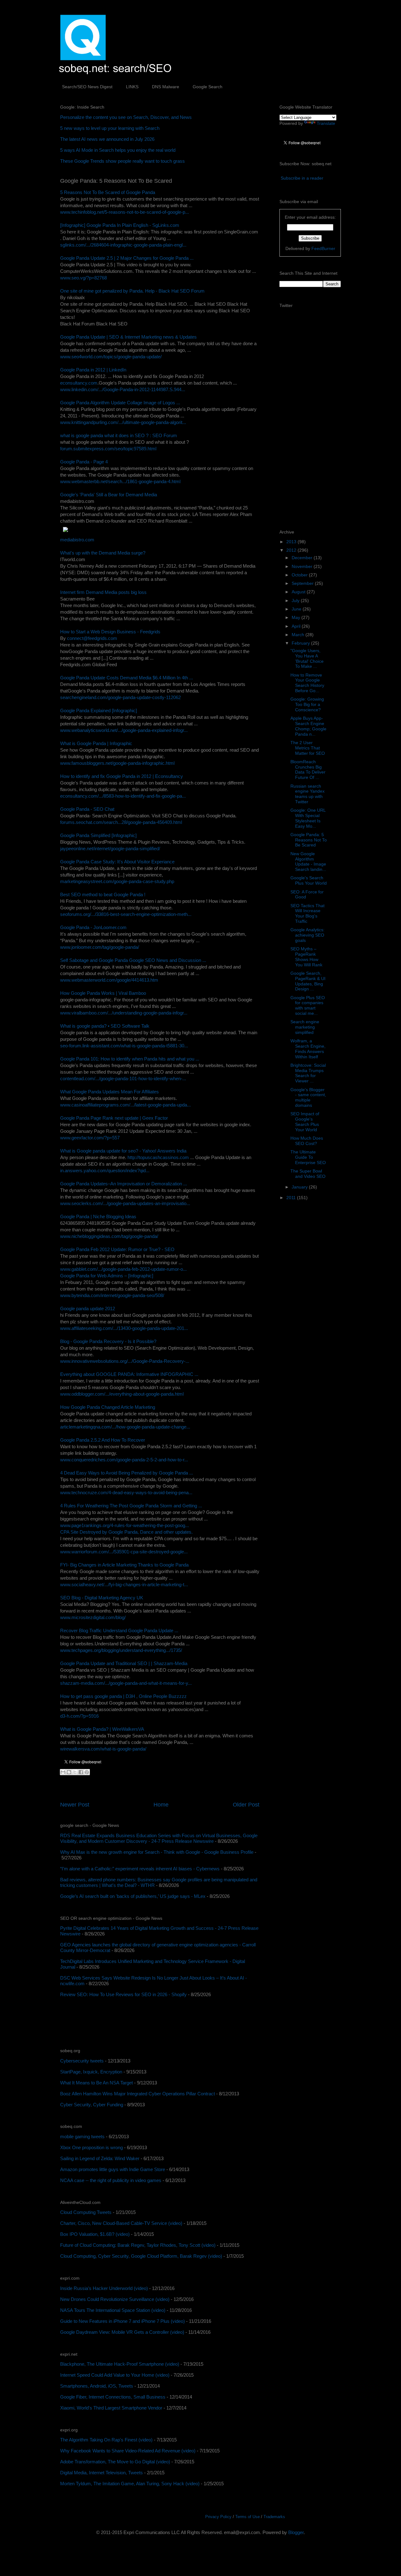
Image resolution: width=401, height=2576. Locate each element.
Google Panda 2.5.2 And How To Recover (103, 1440)
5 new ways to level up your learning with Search (110, 128)
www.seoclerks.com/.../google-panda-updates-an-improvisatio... (125, 1203)
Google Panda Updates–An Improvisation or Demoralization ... (124, 1184)
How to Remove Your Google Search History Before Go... (307, 683)
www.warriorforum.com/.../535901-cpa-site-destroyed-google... (124, 1552)
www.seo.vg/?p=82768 (83, 278)
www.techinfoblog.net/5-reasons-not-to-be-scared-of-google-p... (125, 212)
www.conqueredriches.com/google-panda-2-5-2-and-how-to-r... (124, 1460)
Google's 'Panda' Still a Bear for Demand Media (109, 495)
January (300, 1187)
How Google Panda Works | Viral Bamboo (103, 993)
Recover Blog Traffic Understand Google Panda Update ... (119, 1630)
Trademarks (274, 2517)
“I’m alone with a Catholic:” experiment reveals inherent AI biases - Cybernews (140, 1869)
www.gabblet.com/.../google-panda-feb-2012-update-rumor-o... (123, 1269)
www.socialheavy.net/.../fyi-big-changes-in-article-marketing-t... (124, 1584)
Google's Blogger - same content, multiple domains (308, 1097)
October (300, 575)
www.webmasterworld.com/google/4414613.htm (109, 980)
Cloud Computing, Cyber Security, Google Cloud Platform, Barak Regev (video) (141, 2256)
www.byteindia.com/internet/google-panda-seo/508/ (112, 1295)
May (297, 617)
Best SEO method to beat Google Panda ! (103, 894)
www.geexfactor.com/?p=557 (90, 1138)
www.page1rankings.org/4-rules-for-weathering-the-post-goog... (125, 1525)
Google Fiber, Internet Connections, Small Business (113, 2397)
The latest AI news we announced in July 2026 (107, 139)
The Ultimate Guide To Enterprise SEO (308, 1157)
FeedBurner (323, 248)
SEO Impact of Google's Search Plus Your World (305, 1122)
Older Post (246, 1805)
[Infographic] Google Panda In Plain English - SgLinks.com (120, 225)
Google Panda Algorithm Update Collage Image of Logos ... (120, 403)
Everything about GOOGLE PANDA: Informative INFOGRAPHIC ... (129, 1374)
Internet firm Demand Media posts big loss (103, 592)
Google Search (208, 87)
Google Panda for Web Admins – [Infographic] (107, 1276)
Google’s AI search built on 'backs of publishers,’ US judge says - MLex (133, 1896)
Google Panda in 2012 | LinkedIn (93, 370)
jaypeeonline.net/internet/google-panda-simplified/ (110, 848)
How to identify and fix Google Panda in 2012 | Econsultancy (122, 776)
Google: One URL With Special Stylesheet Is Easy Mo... (308, 818)
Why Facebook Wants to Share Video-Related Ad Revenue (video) (128, 2451)
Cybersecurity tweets (82, 2061)
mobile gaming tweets (82, 2136)
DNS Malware (166, 87)
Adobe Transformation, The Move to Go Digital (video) (115, 2462)
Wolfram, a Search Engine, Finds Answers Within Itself (308, 1049)
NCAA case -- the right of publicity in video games (111, 2180)
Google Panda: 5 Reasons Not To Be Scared (309, 840)
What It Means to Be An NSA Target (96, 2083)
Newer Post (75, 1805)
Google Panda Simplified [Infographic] (98, 835)
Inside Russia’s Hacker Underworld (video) (104, 2288)
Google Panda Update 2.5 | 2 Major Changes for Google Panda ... (127, 258)
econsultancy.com (79, 383)
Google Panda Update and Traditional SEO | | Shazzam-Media (124, 1663)
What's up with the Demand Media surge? (103, 553)
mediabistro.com (77, 540)
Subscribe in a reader (302, 178)
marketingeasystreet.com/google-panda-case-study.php (117, 881)
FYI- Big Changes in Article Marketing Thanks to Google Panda (124, 1565)
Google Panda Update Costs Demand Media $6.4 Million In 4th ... (127, 678)
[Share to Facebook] (81, 1772)
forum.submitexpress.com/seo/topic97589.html (108, 449)
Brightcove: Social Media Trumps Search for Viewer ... (308, 1073)
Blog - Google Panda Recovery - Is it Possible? (108, 1341)
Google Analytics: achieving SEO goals (307, 935)
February (301, 643)
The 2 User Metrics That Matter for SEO (308, 748)
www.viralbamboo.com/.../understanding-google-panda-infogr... (124, 1013)
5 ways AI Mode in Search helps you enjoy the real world (118, 150)
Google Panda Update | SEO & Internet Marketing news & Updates (128, 337)
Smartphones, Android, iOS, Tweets (97, 2386)
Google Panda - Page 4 (84, 462)
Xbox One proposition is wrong (91, 2147)
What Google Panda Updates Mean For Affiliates (109, 1092)
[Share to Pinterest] (87, 1772)
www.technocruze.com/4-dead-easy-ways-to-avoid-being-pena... (126, 1492)
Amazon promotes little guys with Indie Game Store (113, 2169)
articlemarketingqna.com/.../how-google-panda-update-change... (125, 1427)
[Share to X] (75, 1772)
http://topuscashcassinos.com (158, 1157)
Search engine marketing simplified (305, 1027)
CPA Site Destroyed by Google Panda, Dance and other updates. (126, 1532)
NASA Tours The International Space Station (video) (113, 2310)
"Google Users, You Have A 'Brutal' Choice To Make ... (307, 658)
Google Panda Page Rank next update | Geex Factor (114, 1118)
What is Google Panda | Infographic (96, 743)
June (297, 609)
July (296, 601)
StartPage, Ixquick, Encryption (91, 2072)
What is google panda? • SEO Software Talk (105, 1026)
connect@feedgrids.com (92, 638)
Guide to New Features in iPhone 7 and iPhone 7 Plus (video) (122, 2321)
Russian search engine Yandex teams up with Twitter (307, 794)
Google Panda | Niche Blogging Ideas (98, 1216)
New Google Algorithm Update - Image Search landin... (308, 861)
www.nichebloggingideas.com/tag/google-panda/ (109, 1236)
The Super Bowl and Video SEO (308, 1174)
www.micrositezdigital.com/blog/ (93, 1617)
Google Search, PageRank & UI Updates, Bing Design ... (308, 981)
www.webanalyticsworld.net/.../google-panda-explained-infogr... (124, 730)
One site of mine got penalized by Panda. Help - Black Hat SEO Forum (132, 291)
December (303, 558)
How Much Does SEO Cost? (307, 1141)
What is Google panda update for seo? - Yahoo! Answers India (123, 1151)
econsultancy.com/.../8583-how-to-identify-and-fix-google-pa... (123, 796)
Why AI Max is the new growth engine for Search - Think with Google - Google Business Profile (157, 1852)
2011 (292, 1198)
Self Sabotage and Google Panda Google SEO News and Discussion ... (133, 960)
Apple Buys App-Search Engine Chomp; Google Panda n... (308, 726)
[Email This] (63, 1772)
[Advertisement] (133, 2023)
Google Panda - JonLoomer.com (93, 927)
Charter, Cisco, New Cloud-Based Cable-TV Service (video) (121, 2223)
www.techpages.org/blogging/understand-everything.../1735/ (121, 1650)
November (303, 566)
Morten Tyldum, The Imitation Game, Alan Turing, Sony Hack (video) (130, 2484)
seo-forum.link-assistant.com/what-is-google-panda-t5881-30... (124, 1046)
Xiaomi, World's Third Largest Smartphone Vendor (111, 2408)
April (297, 626)
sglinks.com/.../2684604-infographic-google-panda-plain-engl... (123, 245)
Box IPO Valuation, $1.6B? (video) (95, 2234)
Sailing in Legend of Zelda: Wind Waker (100, 2158)
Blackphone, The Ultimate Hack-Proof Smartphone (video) (120, 2364)
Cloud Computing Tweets (86, 2212)
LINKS (132, 87)
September (303, 583)
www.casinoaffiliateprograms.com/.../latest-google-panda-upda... (125, 1105)
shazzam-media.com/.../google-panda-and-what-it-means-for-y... (126, 1683)
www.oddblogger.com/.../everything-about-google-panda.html (122, 1394)
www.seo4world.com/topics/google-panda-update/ (111, 357)
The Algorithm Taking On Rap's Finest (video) (106, 2440)
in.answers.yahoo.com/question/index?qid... (105, 1170)
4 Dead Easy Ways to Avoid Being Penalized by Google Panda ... (127, 1473)
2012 (292, 550)
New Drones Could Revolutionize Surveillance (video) (115, 2299)
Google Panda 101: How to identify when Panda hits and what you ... (130, 1059)
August (299, 592)
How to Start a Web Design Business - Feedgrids (110, 632)
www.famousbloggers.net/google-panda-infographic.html (117, 763)
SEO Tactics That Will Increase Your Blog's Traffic (307, 913)
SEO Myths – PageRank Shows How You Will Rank (306, 957)
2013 (292, 542)
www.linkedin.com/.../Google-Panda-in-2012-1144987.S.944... (123, 389)
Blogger (296, 2532)
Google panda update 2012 (88, 1308)
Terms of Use (247, 2517)
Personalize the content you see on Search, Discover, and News (126, 117)
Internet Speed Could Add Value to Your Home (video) (115, 2375)
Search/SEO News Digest (87, 87)
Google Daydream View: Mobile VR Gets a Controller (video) (122, 2332)
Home (161, 1805)
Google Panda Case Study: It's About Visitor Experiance (117, 862)
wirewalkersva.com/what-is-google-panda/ (103, 1749)
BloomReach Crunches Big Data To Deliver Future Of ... (308, 769)
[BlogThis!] (69, 1772)
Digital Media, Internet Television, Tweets (102, 2473)
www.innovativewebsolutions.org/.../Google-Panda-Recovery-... (125, 1361)
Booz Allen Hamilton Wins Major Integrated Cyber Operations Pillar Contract (138, 2094)
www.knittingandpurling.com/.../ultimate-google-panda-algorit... (123, 422)
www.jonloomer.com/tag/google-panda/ (100, 947)
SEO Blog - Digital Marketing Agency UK (102, 1598)
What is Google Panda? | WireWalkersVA (102, 1729)
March (299, 635)
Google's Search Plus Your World (309, 880)
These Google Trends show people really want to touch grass (122, 161)
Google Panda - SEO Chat (87, 809)
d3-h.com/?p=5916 (79, 1716)
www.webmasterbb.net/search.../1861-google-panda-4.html (120, 481)
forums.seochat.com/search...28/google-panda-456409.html (121, 822)
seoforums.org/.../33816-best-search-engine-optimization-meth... (126, 914)
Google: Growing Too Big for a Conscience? (307, 704)
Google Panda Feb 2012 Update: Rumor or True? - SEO (117, 1249)
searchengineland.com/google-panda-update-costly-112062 (120, 697)
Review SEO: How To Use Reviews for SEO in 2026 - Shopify (123, 1994)
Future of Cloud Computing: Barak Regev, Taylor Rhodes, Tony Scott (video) (138, 2245)
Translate (326, 123)
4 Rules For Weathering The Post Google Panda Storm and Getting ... (131, 1506)
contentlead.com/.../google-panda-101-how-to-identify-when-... (123, 1078)
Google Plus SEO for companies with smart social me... (308, 1005)
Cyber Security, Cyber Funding (92, 2105)
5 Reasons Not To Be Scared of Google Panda (108, 192)
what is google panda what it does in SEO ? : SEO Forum (119, 435)
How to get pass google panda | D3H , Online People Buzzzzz (123, 1696)
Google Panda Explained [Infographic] (99, 710)
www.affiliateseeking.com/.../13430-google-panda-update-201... (124, 1328)
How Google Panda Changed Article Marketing (108, 1407)
